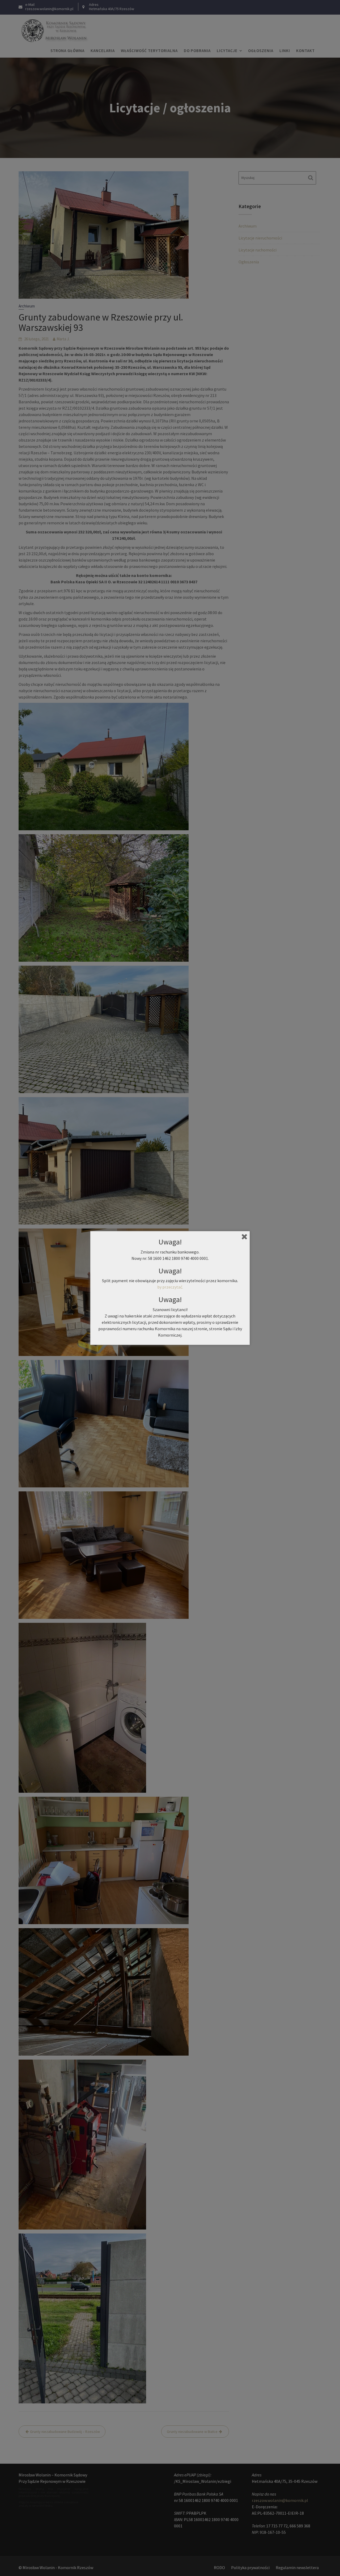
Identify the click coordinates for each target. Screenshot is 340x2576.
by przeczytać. (170, 1287)
